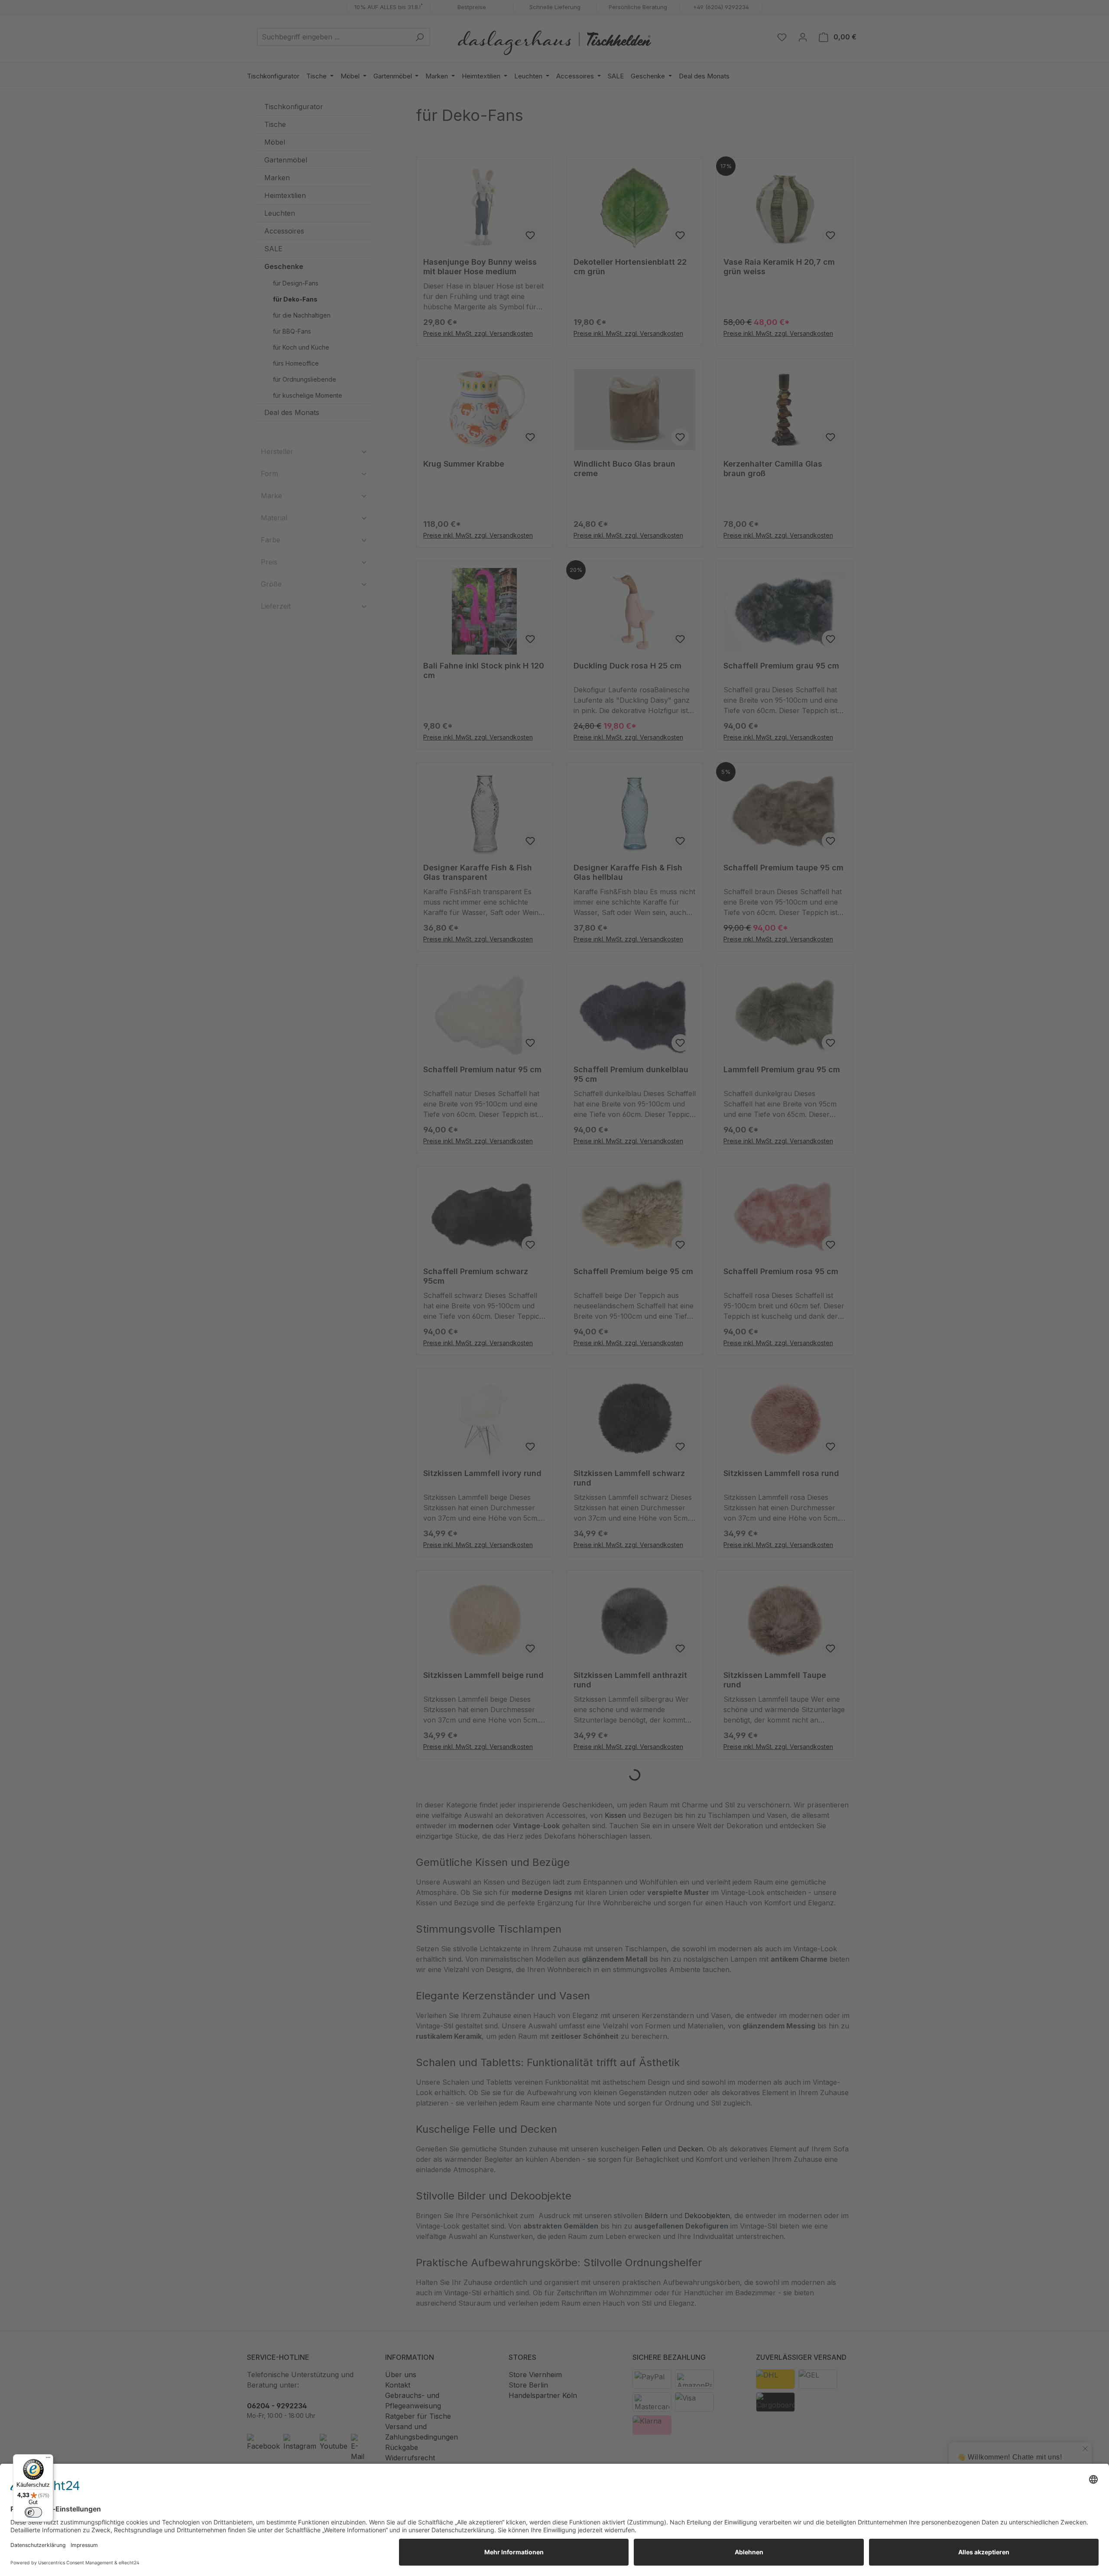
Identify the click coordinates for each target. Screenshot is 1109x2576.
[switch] (33, 2512)
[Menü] (48, 2459)
